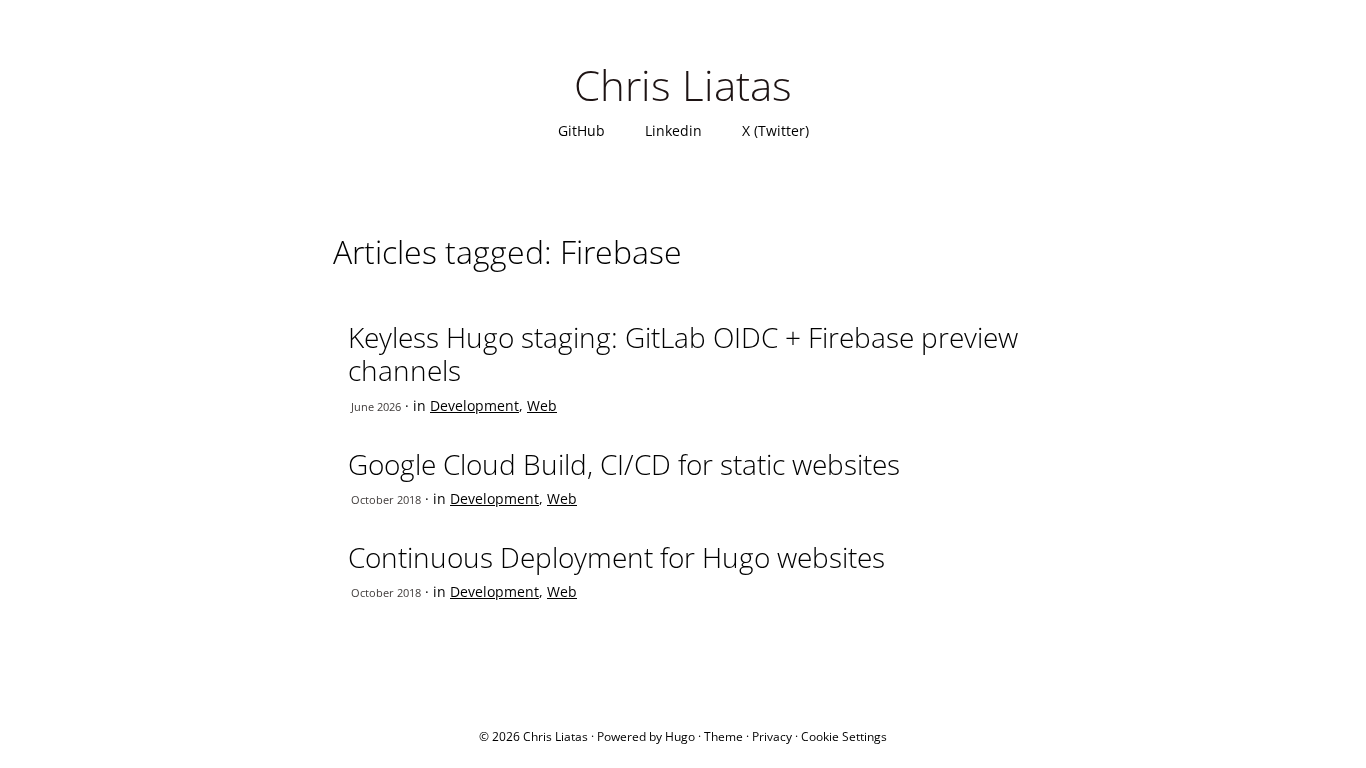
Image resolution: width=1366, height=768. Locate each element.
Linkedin (673, 130)
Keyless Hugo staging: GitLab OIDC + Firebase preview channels (683, 354)
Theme (723, 736)
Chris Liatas (683, 84)
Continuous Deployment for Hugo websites (616, 557)
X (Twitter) (775, 130)
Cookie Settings (844, 736)
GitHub (581, 130)
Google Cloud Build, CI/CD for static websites (624, 464)
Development (474, 405)
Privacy (772, 736)
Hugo (680, 736)
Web (542, 405)
